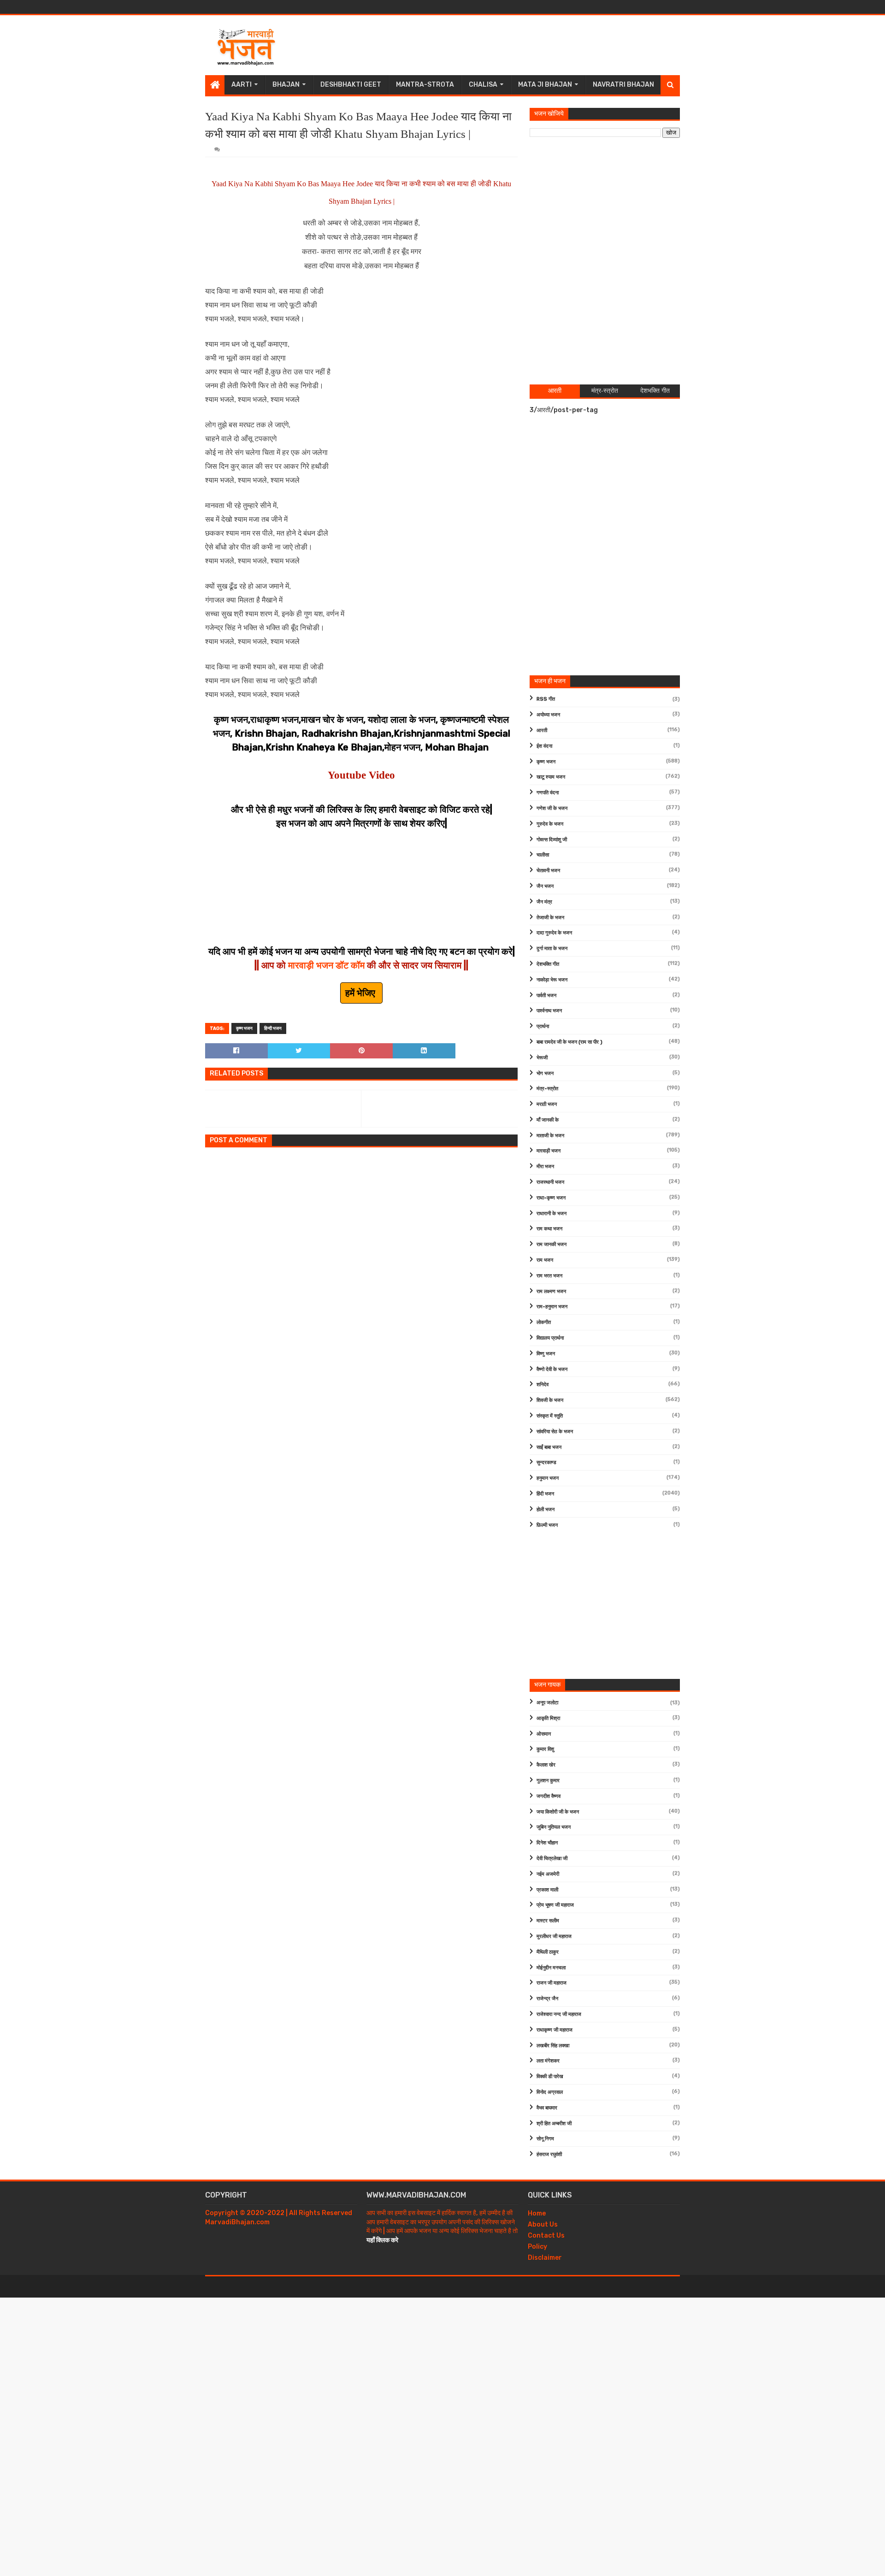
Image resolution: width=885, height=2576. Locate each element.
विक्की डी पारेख (550, 2077)
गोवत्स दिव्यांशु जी (552, 840)
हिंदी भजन (545, 1494)
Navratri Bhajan (623, 85)
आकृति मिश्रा (548, 1718)
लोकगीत (544, 1322)
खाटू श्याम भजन (551, 777)
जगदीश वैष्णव (549, 1796)
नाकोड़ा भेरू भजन (552, 980)
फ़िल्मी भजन (547, 1525)
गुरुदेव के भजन (550, 824)
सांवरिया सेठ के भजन (555, 1432)
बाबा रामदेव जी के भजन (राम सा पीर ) (569, 1042)
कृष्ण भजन (244, 1028)
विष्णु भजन (546, 1354)
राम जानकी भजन (552, 1244)
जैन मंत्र (544, 902)
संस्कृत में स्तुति (550, 1416)
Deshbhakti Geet (351, 85)
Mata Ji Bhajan (545, 85)
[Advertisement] (512, 45)
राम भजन (545, 1260)
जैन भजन (545, 886)
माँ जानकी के (548, 1120)
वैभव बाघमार (547, 2108)
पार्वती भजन (546, 996)
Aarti (242, 85)
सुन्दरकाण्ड (546, 1462)
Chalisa (483, 85)
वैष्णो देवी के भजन (552, 1369)
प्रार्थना (543, 1026)
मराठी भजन (547, 1104)
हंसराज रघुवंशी (549, 2154)
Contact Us (546, 2236)
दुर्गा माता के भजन (552, 948)
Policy (537, 2247)
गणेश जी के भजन (552, 808)
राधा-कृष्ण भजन (551, 1198)
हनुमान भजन (548, 1478)
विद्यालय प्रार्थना (550, 1338)
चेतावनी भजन (548, 871)
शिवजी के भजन (550, 1400)
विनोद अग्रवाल (550, 2092)
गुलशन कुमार (548, 1781)
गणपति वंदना (548, 793)
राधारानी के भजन (552, 1214)
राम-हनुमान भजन (552, 1307)
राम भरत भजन (549, 1276)
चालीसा (543, 855)
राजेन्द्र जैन (547, 1999)
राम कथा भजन (549, 1229)
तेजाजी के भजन (550, 918)
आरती (542, 730)
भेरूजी (542, 1058)
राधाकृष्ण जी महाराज (555, 2030)
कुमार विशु (545, 1749)
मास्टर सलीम (548, 1921)
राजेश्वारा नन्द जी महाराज (559, 2014)
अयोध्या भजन (548, 715)
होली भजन (546, 1510)
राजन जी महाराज (552, 1983)
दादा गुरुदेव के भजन (554, 933)
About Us (543, 2224)
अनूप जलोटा (547, 1703)
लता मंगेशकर (548, 2061)
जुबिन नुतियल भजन (554, 1827)
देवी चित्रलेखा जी (552, 1858)
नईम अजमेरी (548, 1874)
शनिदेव (543, 1385)
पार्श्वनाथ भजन (549, 1011)
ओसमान (544, 1734)
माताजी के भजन (550, 1136)
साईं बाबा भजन (549, 1447)
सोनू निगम (545, 2139)
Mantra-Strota (425, 85)
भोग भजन (545, 1073)
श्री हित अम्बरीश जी (554, 2124)
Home (537, 2213)
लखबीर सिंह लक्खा (553, 2046)
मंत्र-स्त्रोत (547, 1089)
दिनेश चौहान (547, 1843)
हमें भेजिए (361, 993)
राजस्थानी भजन (550, 1182)
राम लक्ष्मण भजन (551, 1291)
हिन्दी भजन (273, 1028)
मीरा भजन (545, 1167)
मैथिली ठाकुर (548, 1952)
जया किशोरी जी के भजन (558, 1812)
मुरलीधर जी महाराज (554, 1936)
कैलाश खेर (546, 1765)
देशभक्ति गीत (548, 964)
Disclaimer (545, 2258)
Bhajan (286, 85)
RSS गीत (546, 699)
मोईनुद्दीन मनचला (551, 1968)
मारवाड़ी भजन (549, 1151)
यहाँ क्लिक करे (382, 2240)
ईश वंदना (544, 746)
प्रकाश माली (547, 1890)
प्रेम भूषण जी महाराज (555, 1905)
